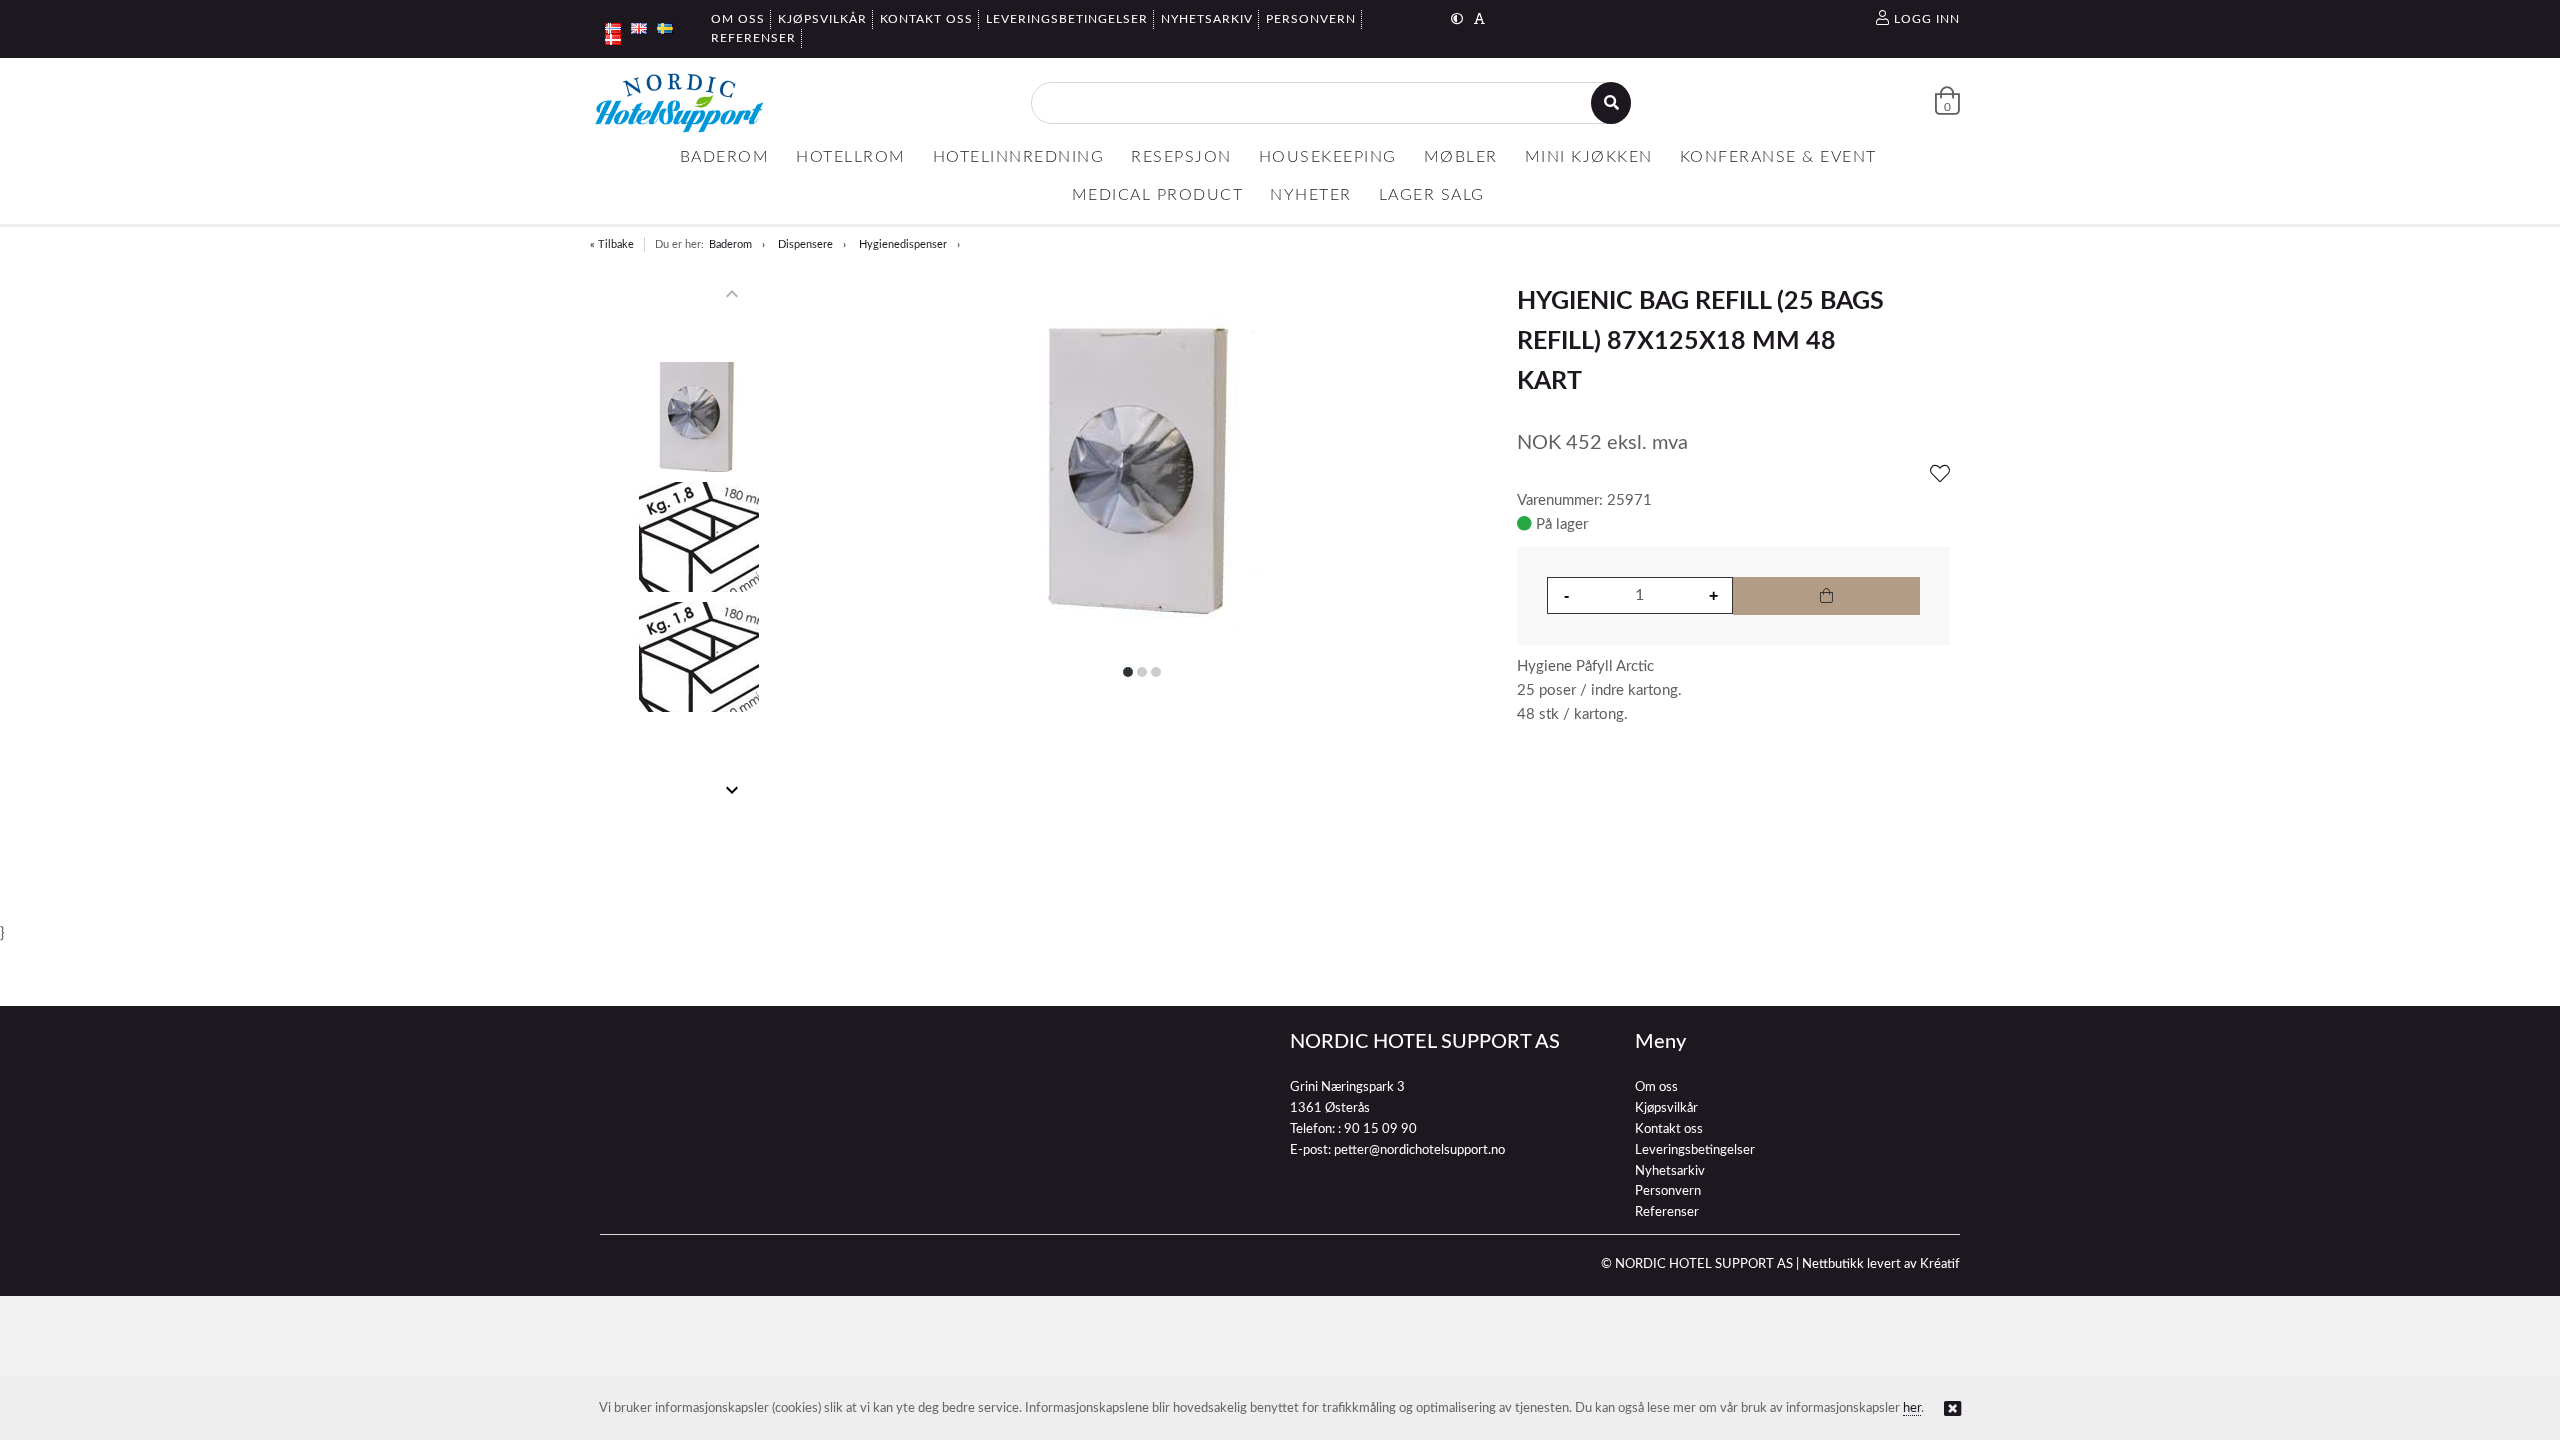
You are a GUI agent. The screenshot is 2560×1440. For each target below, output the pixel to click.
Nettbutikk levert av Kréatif (1881, 1264)
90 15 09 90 (1380, 1129)
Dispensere (805, 244)
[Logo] (679, 103)
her (1912, 1408)
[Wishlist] (1940, 475)
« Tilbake (612, 244)
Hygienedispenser (903, 244)
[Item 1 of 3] (698, 542)
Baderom (730, 244)
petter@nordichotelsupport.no (1419, 1150)
